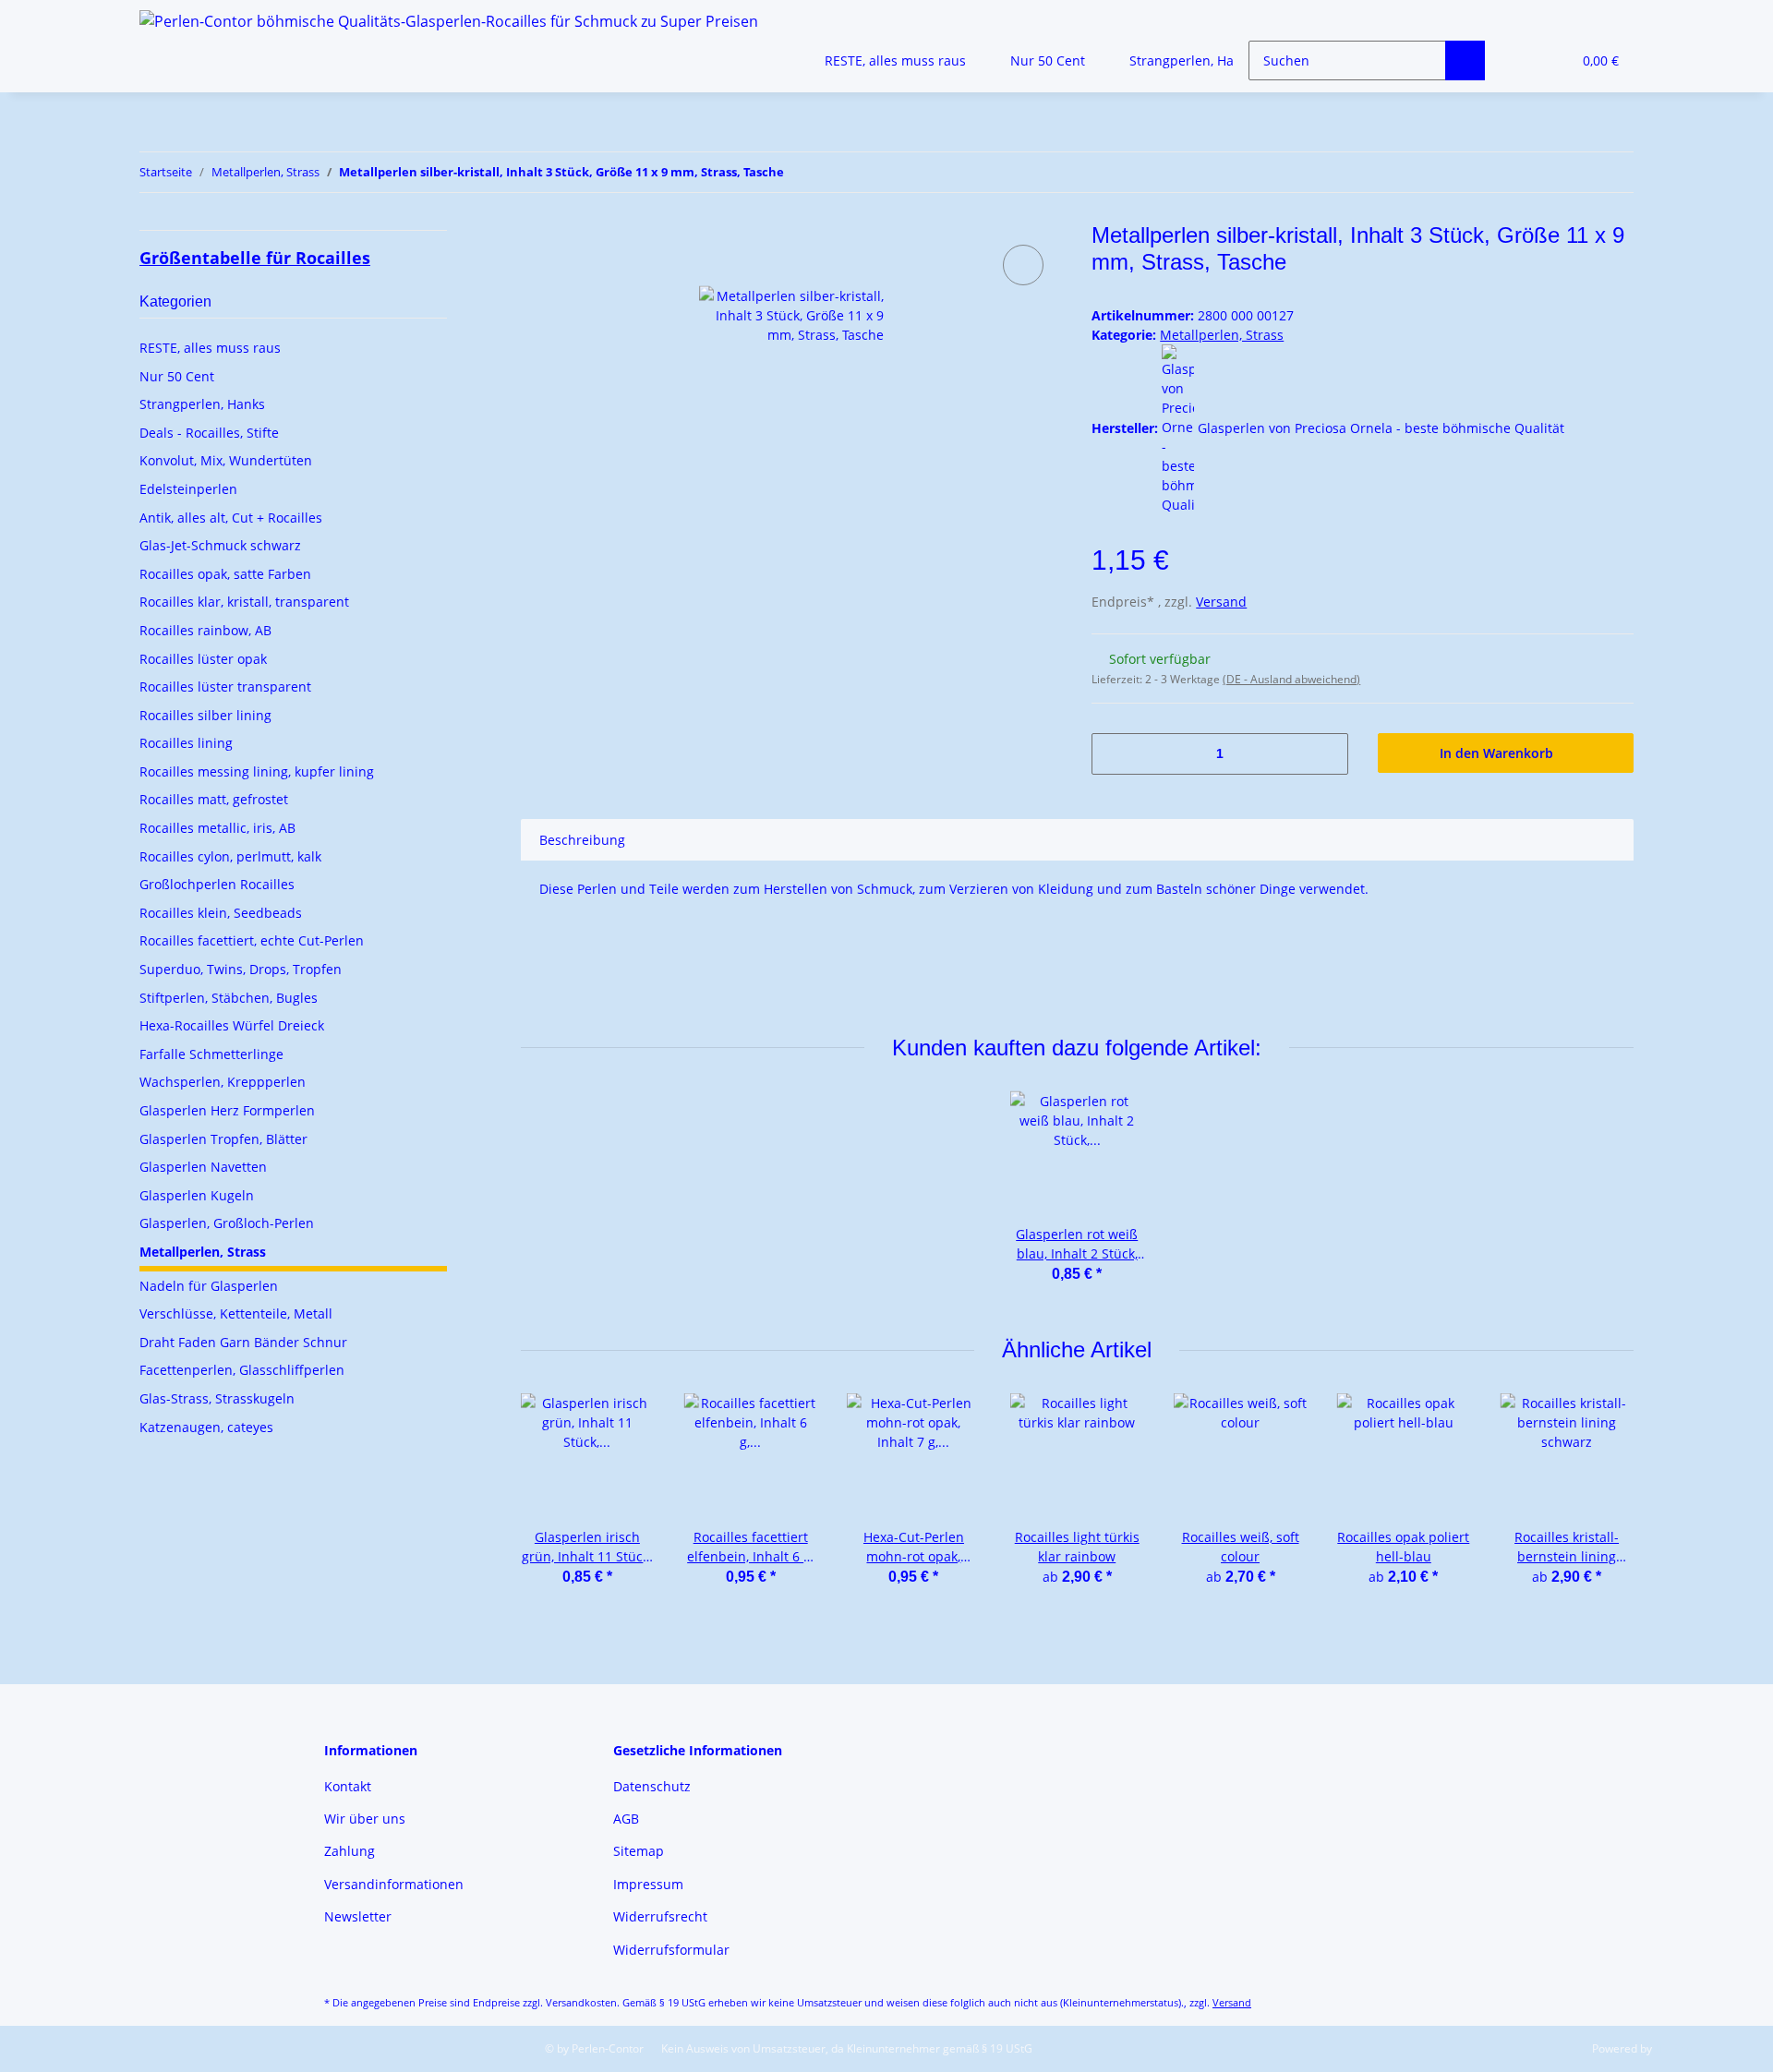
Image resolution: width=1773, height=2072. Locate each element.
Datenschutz (652, 1786)
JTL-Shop (1677, 2048)
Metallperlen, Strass (1222, 335)
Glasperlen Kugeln (197, 1195)
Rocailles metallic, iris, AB (217, 828)
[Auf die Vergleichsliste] (1023, 265)
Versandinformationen (394, 1884)
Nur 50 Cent (177, 376)
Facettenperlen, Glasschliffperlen (242, 1370)
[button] (1520, 60)
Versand (1221, 602)
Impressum (648, 1884)
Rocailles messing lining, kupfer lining (257, 771)
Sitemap (639, 1851)
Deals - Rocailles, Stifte (209, 433)
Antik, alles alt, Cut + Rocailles (231, 518)
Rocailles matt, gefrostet (214, 799)
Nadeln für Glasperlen (209, 1286)
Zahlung (350, 1851)
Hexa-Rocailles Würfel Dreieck (232, 1025)
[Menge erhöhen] (1327, 754)
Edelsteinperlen (188, 489)
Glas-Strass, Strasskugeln (217, 1398)
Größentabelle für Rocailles (255, 258)
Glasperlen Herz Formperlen (227, 1110)
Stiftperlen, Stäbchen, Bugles (229, 998)
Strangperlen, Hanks (202, 404)
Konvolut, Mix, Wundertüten (226, 460)
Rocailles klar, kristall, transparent (244, 602)
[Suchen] (1465, 60)
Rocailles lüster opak (203, 659)
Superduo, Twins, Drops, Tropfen (241, 969)
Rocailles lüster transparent (225, 687)
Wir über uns (365, 1819)
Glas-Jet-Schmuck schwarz (220, 545)
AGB (626, 1819)
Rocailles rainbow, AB (205, 630)
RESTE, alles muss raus (210, 348)
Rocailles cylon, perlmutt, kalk (230, 856)
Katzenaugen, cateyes (206, 1427)
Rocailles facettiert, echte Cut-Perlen (252, 940)
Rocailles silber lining (205, 715)
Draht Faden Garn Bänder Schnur (243, 1342)
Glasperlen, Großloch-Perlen (227, 1223)
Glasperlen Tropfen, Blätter (223, 1139)
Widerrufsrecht (660, 1916)
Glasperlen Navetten (203, 1167)
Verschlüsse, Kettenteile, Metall (236, 1313)
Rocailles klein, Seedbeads (221, 913)
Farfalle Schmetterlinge (211, 1054)
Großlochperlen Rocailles (217, 884)
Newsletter (358, 1916)
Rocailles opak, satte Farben (225, 574)
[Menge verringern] (1112, 754)
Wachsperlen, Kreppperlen (223, 1082)
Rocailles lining (186, 743)
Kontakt (348, 1786)
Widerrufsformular (671, 1950)
